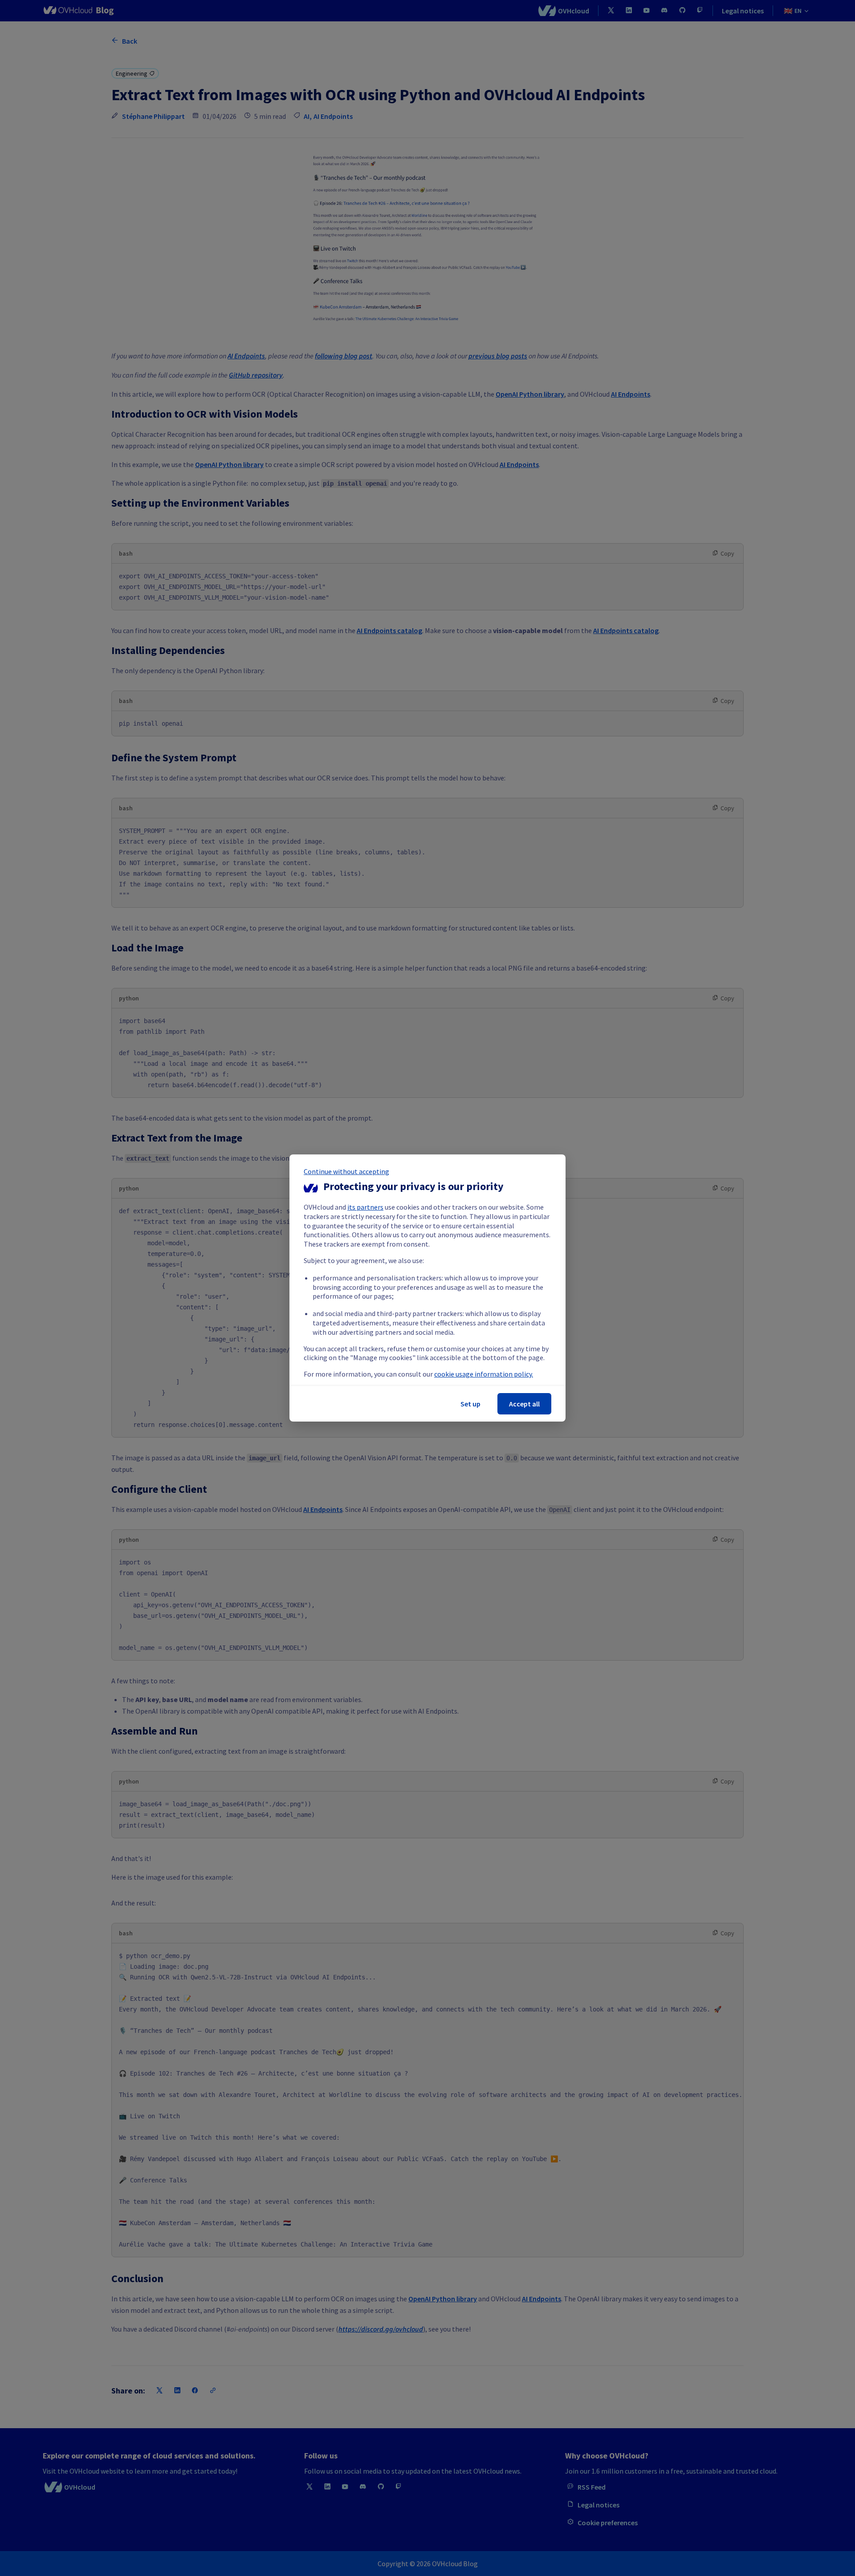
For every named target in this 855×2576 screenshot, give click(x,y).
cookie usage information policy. (484, 1374)
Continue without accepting (346, 1171)
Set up (470, 1404)
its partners (365, 1207)
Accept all (524, 1404)
